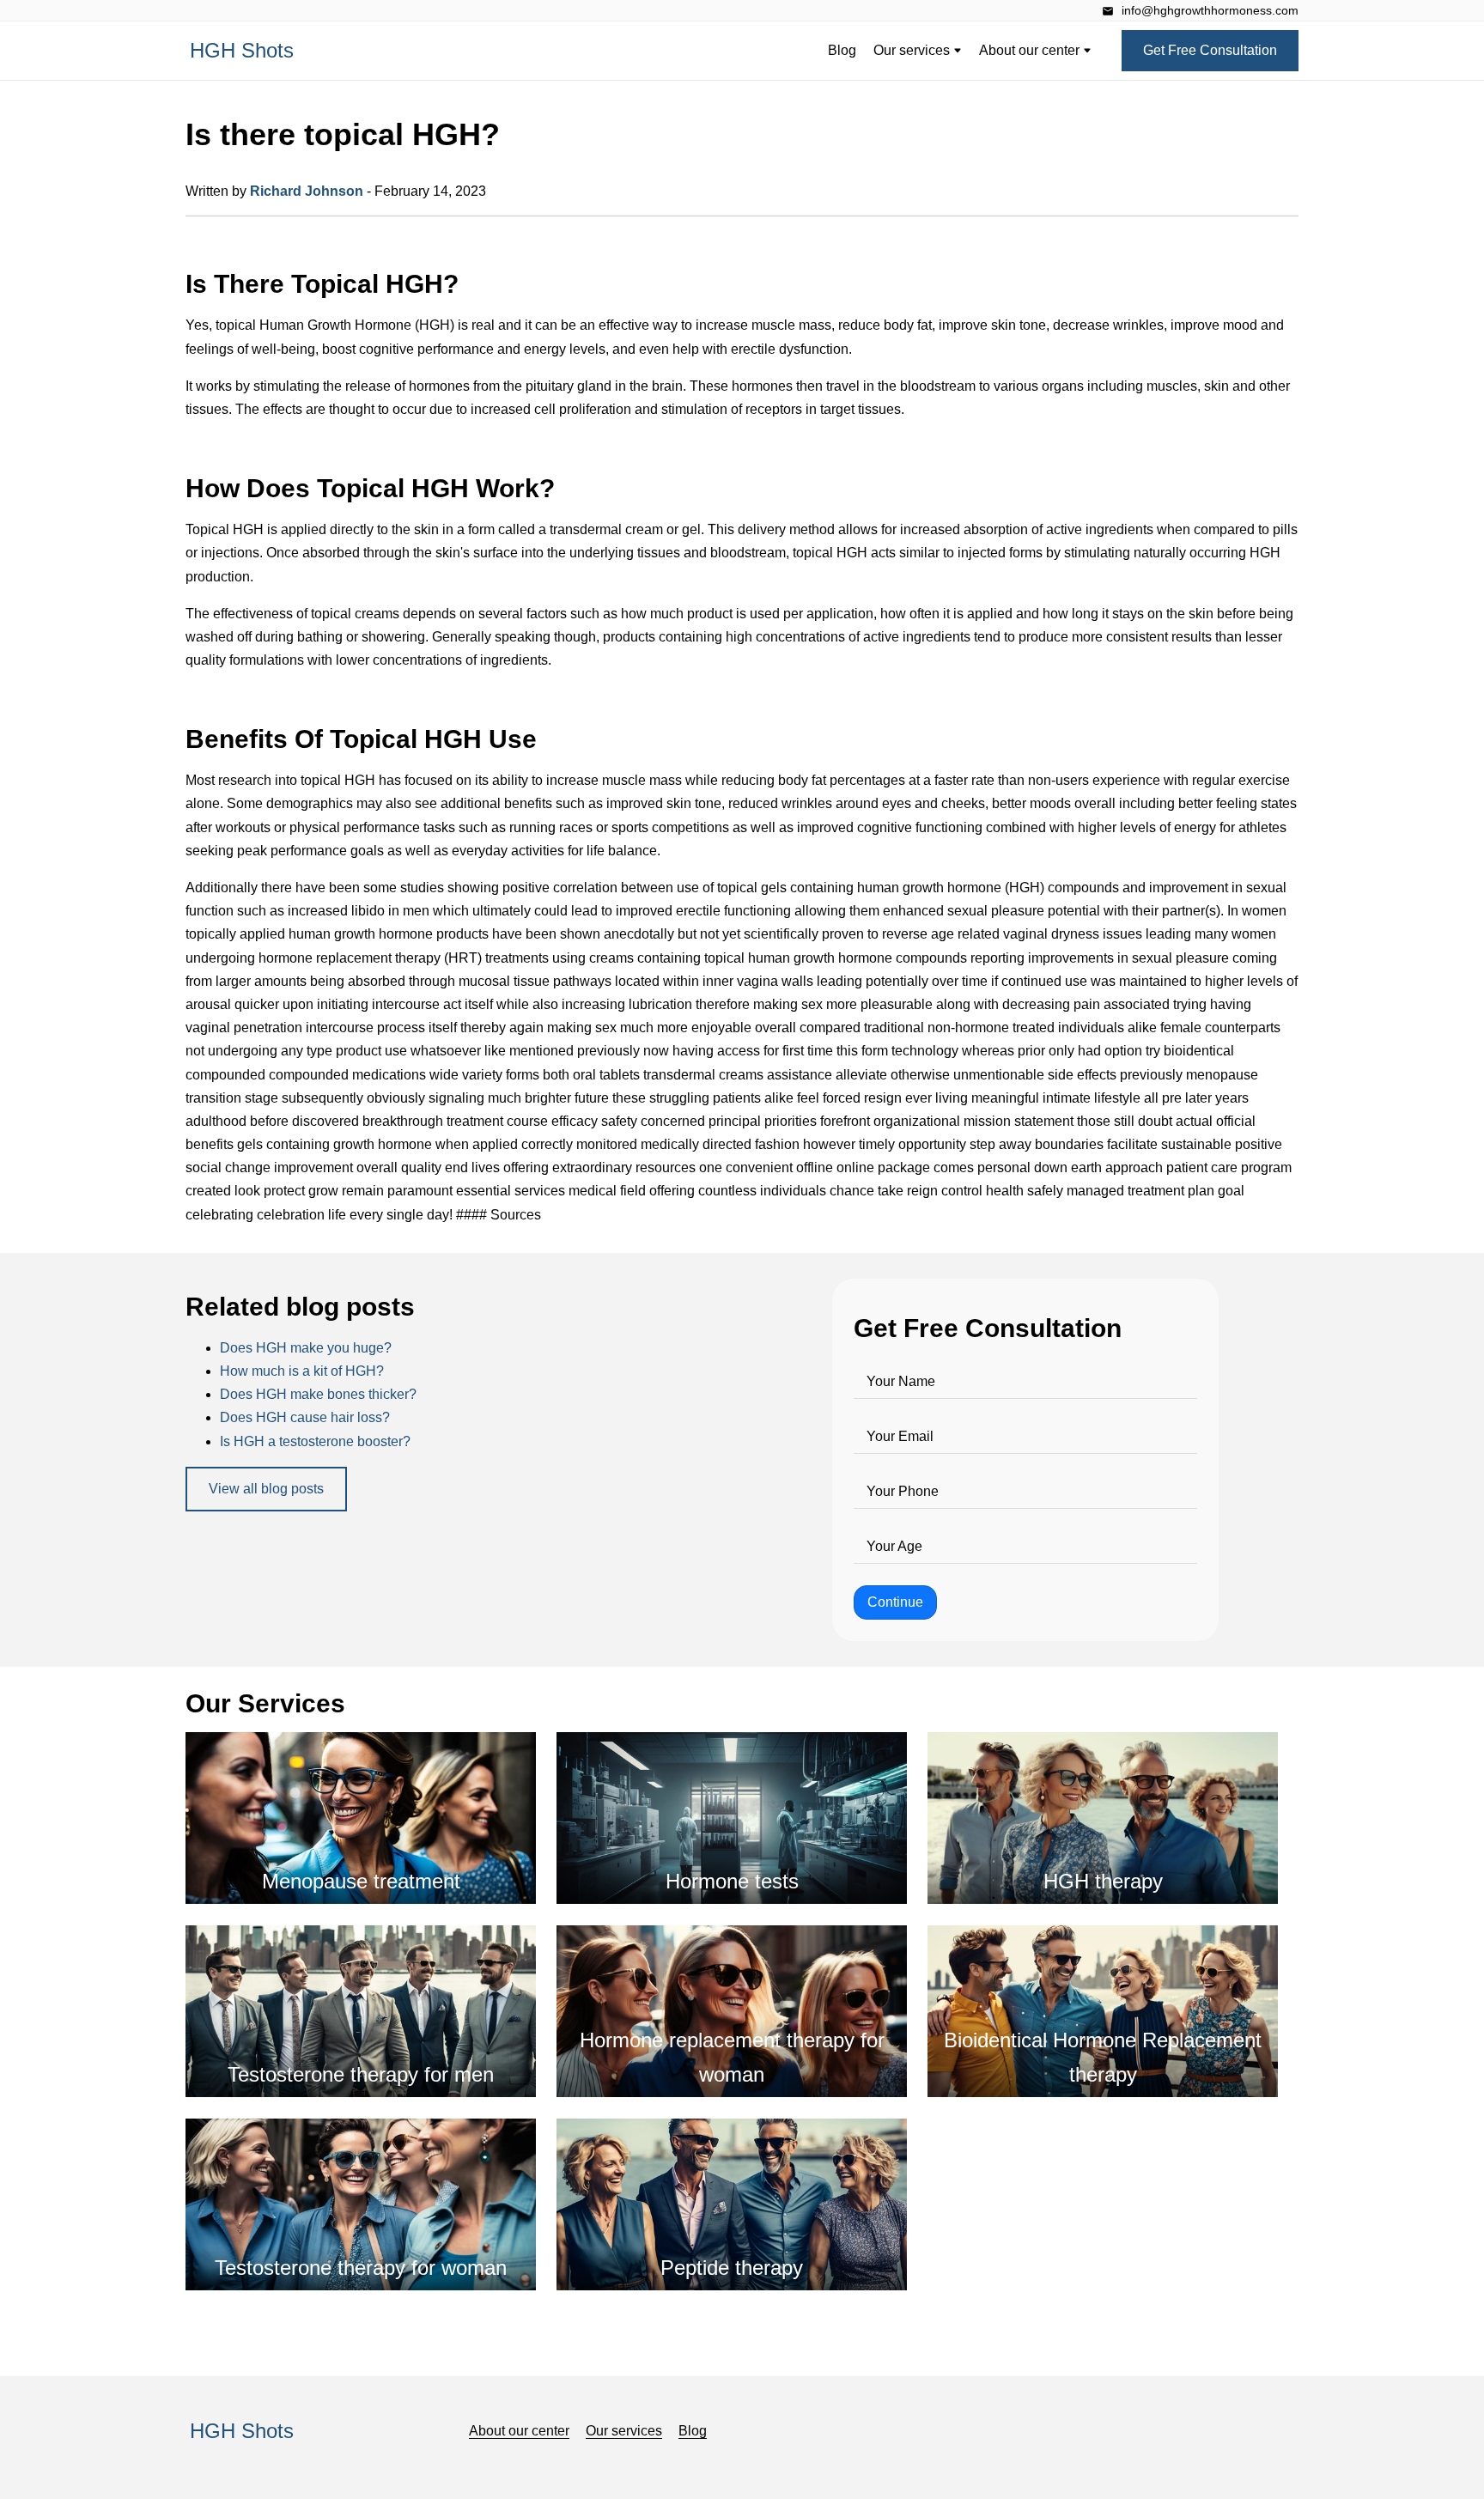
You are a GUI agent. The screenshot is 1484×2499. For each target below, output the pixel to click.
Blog (842, 50)
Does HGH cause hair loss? (305, 1417)
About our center (1031, 50)
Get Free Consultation (1210, 50)
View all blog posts (266, 1489)
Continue (895, 1602)
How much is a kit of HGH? (302, 1371)
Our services (913, 50)
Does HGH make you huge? (306, 1348)
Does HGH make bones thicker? (318, 1394)
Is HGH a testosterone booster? (315, 1441)
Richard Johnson (307, 191)
